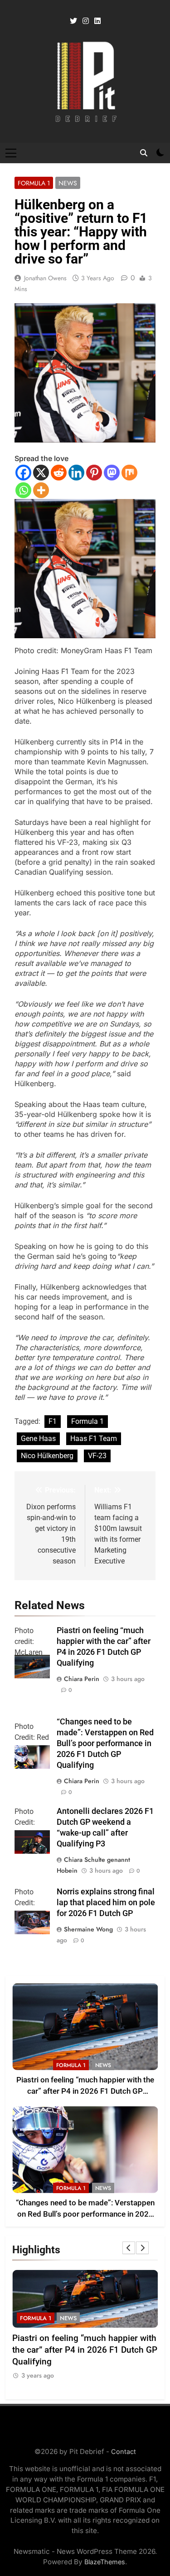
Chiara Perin (82, 1679)
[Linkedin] (76, 473)
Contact (124, 2451)
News (68, 183)
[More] (41, 490)
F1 (53, 1421)
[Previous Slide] (129, 2248)
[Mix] (129, 473)
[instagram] (86, 21)
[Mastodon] (112, 473)
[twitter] (73, 21)
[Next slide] (142, 2248)
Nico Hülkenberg (47, 1456)
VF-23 (97, 1456)
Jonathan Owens (45, 278)
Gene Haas (38, 1439)
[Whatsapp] (23, 490)
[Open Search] (144, 153)
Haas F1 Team (94, 1439)
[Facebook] (23, 473)
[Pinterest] (94, 473)
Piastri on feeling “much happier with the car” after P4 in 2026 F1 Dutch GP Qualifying (85, 2091)
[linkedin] (97, 21)
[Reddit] (59, 473)
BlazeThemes (105, 2562)
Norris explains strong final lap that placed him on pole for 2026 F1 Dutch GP (106, 1903)
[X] (41, 473)
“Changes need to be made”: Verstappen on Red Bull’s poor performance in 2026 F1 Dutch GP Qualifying (105, 1743)
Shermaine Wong (88, 1929)
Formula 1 (34, 183)
